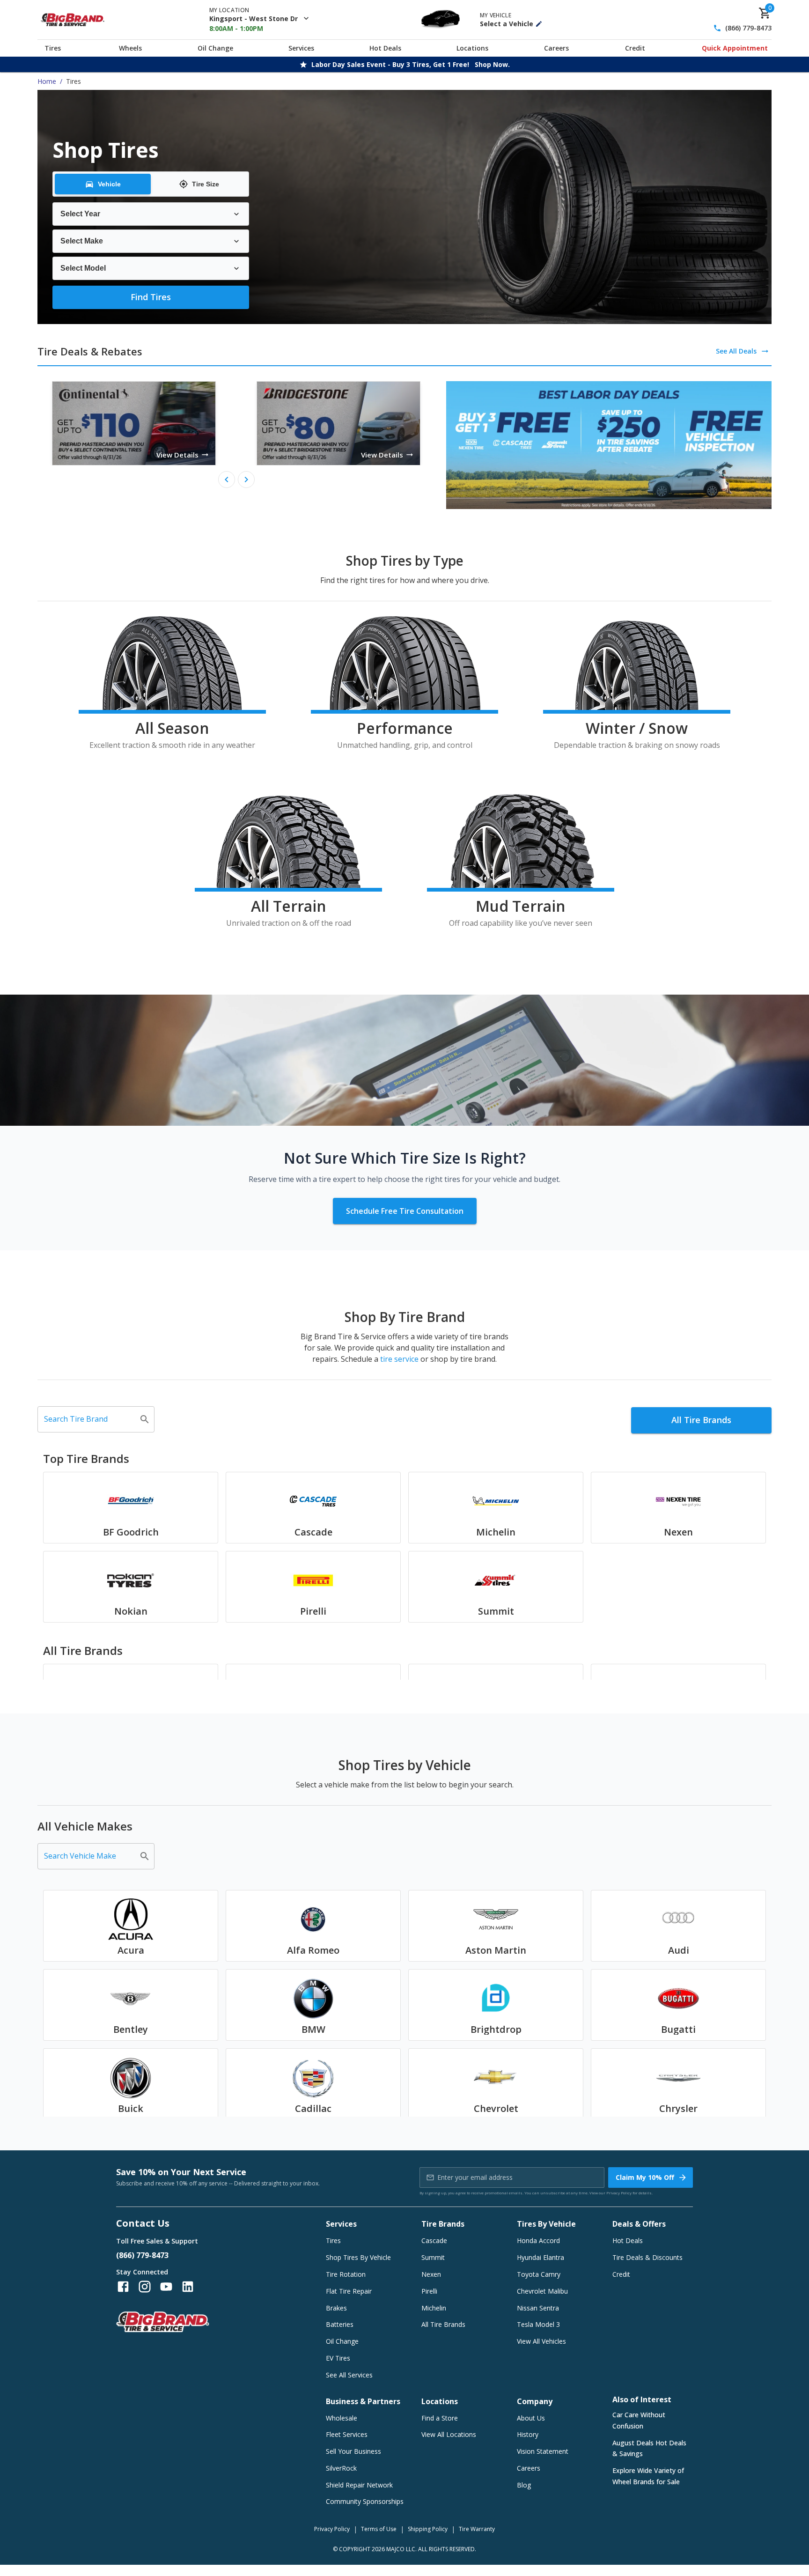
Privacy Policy (619, 2193)
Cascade (434, 2240)
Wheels (130, 48)
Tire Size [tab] (206, 184)
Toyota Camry (539, 2274)
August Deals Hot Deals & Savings (649, 2448)
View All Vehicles (541, 2341)
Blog (524, 2485)
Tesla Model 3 (538, 2324)
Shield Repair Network (359, 2485)
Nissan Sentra (538, 2308)
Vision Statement (543, 2451)
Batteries (340, 2324)
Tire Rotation (346, 2274)
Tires (53, 48)
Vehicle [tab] (109, 184)
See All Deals (736, 351)
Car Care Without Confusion (639, 2420)
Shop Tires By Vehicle (358, 2257)
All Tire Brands (701, 1420)
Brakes (336, 2308)
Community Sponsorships (365, 2501)
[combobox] (89, 1419)
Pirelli (429, 2291)
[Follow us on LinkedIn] (188, 2287)
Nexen (431, 2274)
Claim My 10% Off (645, 2177)
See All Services (349, 2375)
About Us (531, 2418)
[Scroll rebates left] (227, 480)
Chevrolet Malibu (542, 2291)
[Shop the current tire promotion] (609, 445)
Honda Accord (538, 2240)
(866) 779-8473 (748, 28)
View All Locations (449, 2434)
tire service (399, 1359)
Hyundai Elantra (541, 2257)
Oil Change (215, 48)
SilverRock (341, 2468)
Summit (433, 2257)
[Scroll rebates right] (246, 480)
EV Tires (338, 2358)
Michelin (434, 2308)
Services (301, 48)
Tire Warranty (477, 2529)
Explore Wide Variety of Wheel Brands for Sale (648, 2476)
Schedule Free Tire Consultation (405, 1211)
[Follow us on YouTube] (166, 2287)
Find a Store (440, 2418)
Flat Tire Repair (349, 2291)
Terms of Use (379, 2529)
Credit (635, 48)
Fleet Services (347, 2434)
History (528, 2434)
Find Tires (151, 297)
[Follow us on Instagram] (145, 2287)
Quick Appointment (735, 48)
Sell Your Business (353, 2451)
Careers (556, 48)
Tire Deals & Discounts (647, 2257)
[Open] (145, 1419)
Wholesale (342, 2418)
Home (47, 81)
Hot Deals (385, 48)
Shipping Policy (428, 2529)
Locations (472, 48)
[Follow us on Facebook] (123, 2287)
